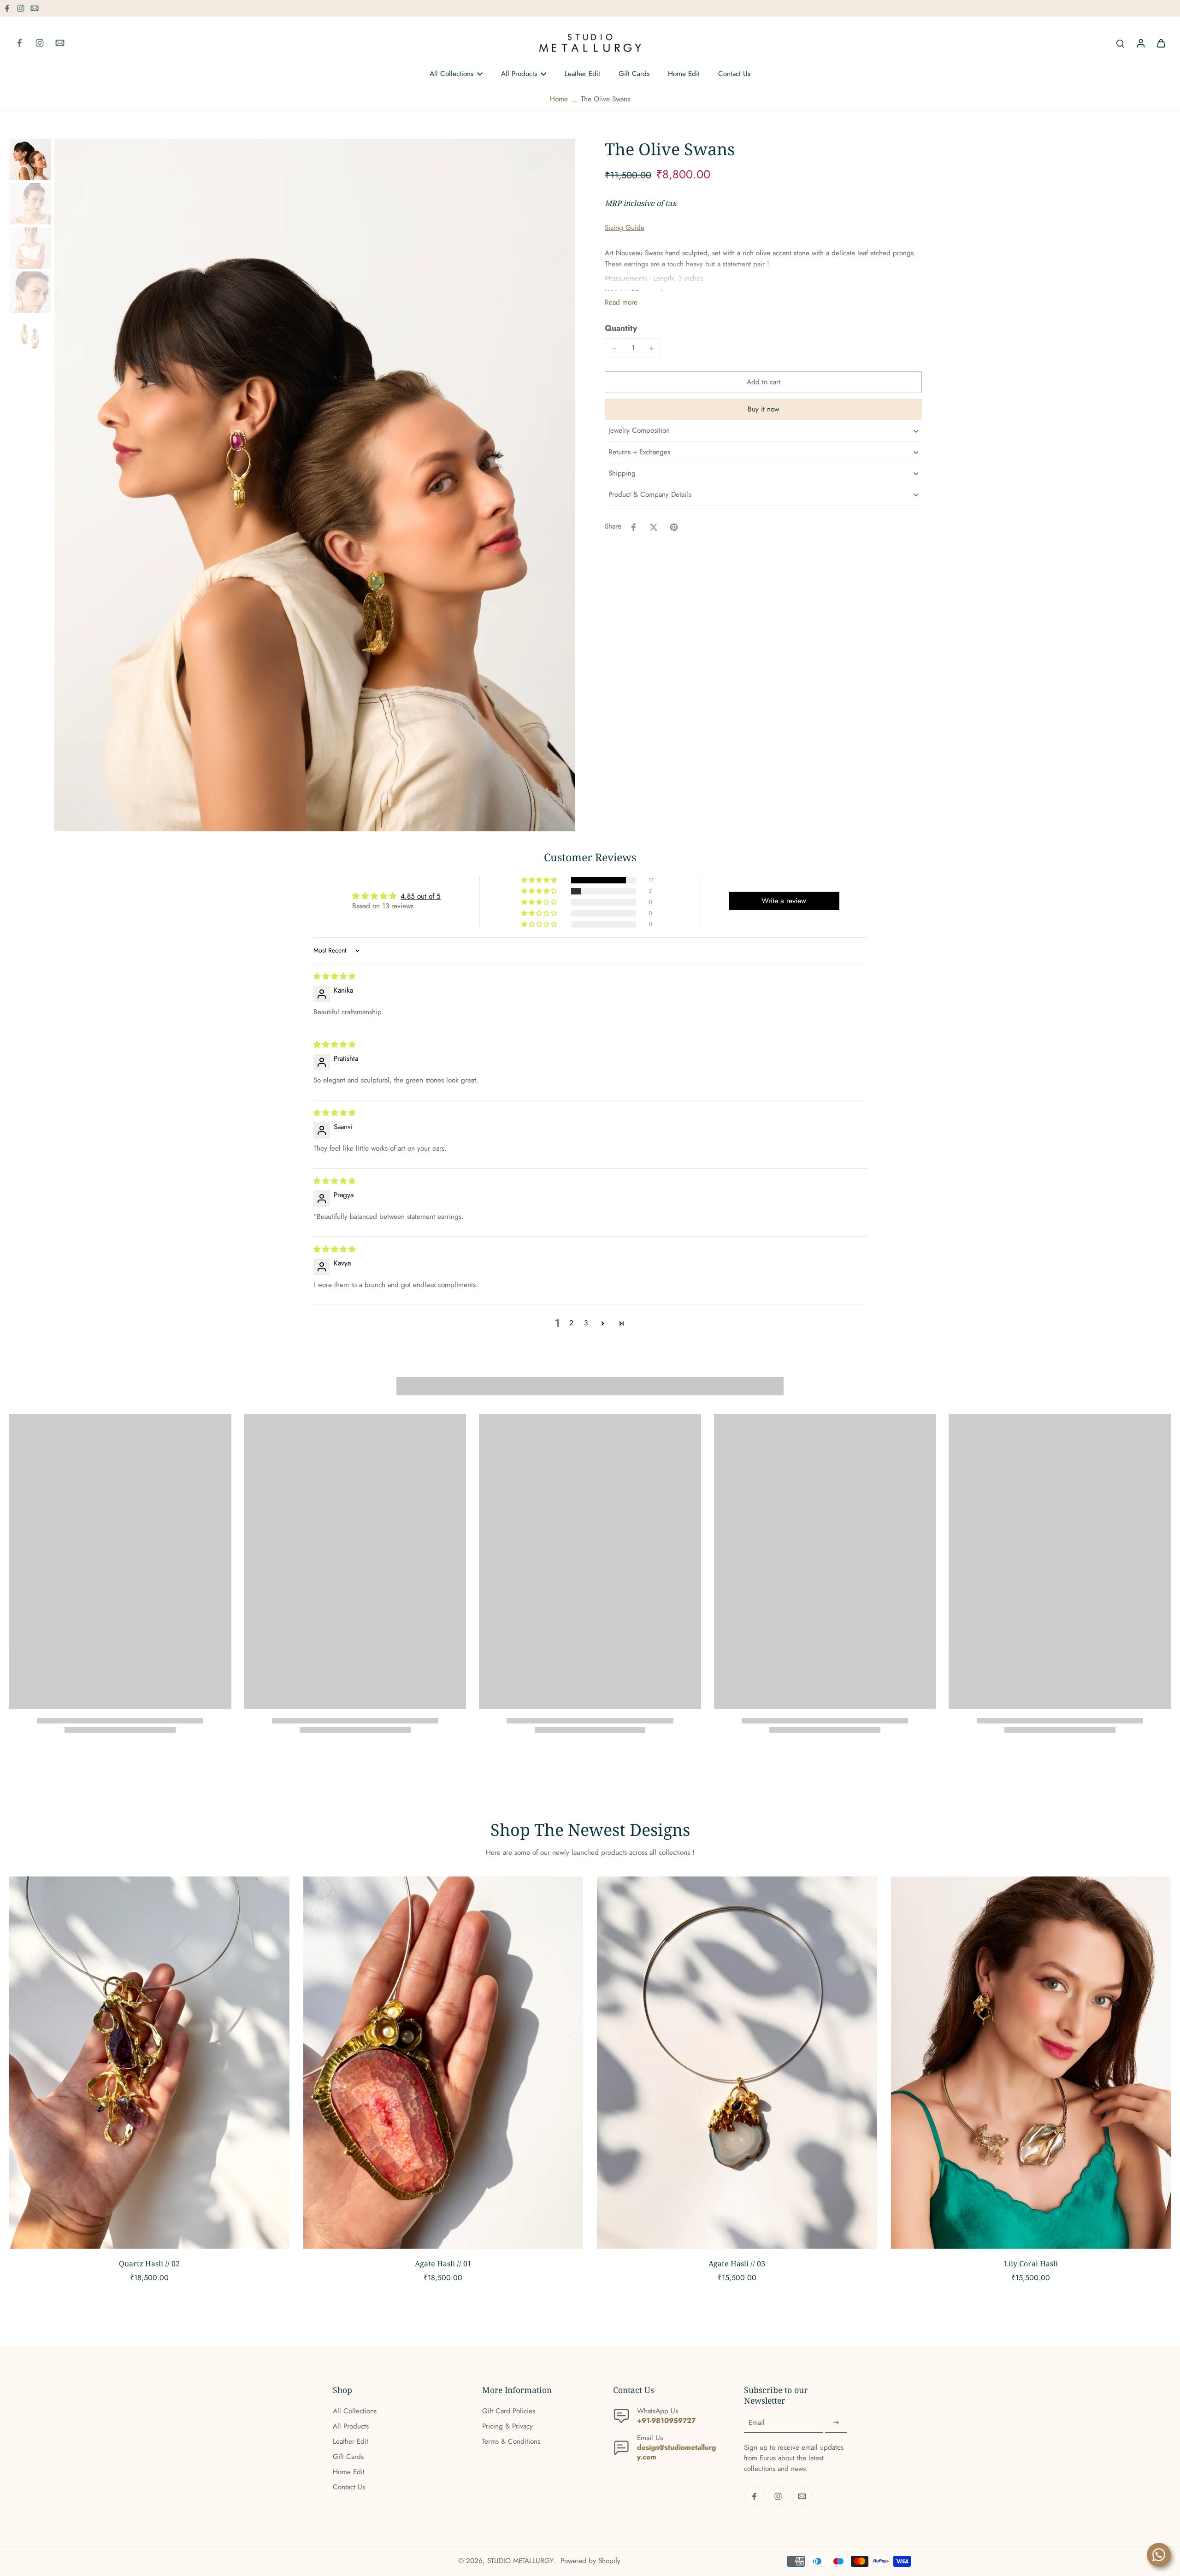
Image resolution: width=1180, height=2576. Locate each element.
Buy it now (763, 410)
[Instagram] (21, 8)
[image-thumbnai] (30, 159)
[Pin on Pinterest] (674, 527)
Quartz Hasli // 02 (149, 2264)
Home (559, 99)
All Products (351, 2426)
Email (757, 2423)
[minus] (614, 348)
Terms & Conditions (511, 2442)
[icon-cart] (1161, 43)
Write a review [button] (784, 901)
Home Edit (349, 2472)
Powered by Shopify (590, 2561)
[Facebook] (7, 8)
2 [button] (571, 1323)
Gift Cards (348, 2457)
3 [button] (586, 1323)
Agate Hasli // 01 (443, 2264)
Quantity (621, 328)
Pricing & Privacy (507, 2426)
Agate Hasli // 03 (737, 2264)
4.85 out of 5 (421, 896)
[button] (763, 382)
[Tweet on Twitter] (654, 527)
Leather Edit (351, 2442)
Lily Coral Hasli (1031, 2264)
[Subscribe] (836, 2423)
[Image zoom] (315, 485)
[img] (334, 976)
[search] (1120, 43)
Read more (621, 303)
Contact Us (349, 2487)
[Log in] (1140, 43)
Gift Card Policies (509, 2411)
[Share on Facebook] (633, 527)
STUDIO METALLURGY (521, 2561)
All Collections (355, 2411)
